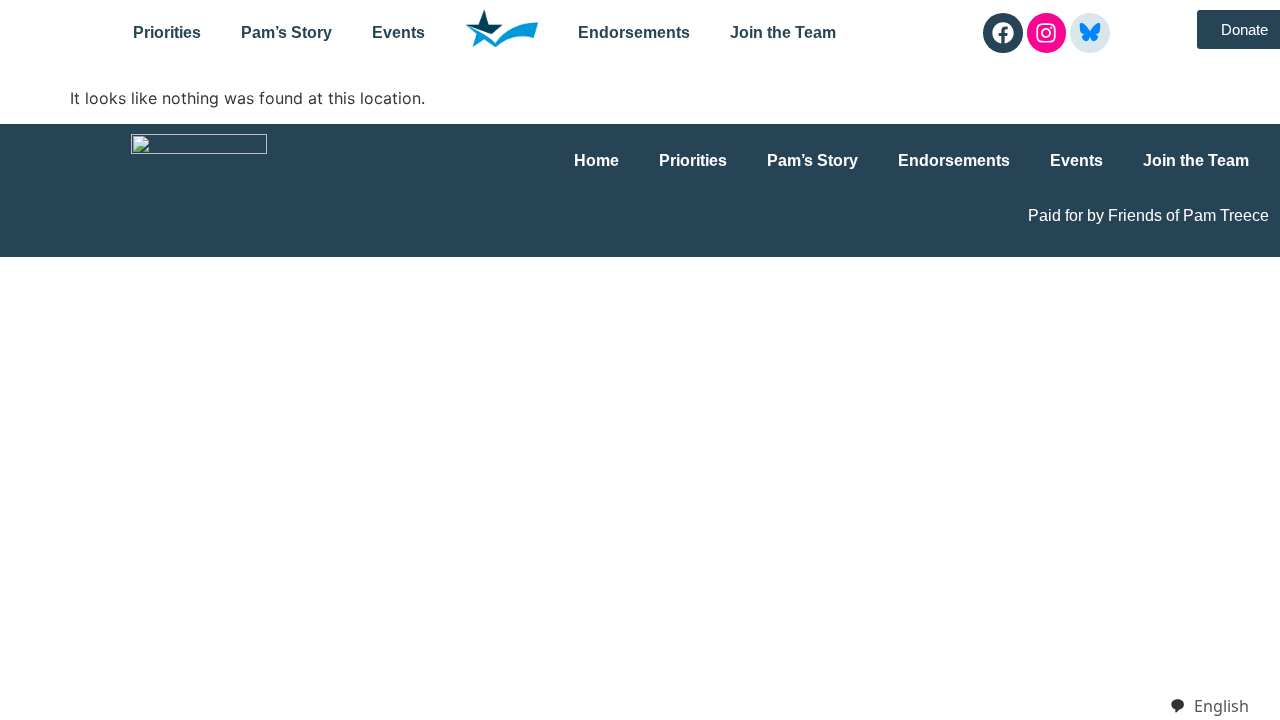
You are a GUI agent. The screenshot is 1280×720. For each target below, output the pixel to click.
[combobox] (1209, 706)
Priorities (167, 32)
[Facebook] (1003, 33)
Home (596, 160)
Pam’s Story (286, 32)
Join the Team (783, 32)
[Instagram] (1047, 33)
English (1221, 706)
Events (398, 32)
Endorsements (634, 32)
